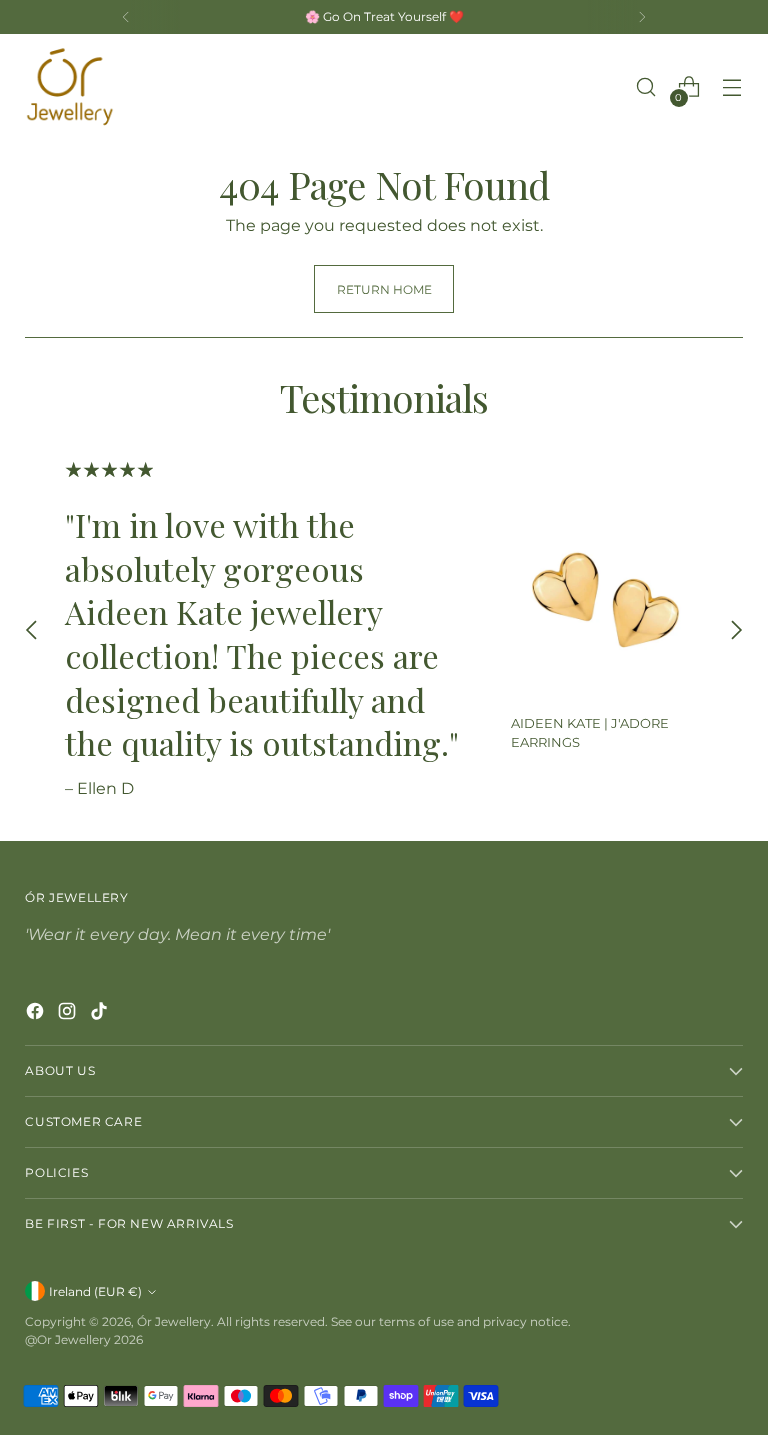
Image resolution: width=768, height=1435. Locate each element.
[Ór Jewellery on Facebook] (37, 1014)
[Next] (642, 17)
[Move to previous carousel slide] (32, 630)
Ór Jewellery (174, 1321)
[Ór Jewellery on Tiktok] (101, 1014)
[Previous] (126, 17)
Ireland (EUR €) (95, 1291)
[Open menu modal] (732, 87)
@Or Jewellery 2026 (84, 1339)
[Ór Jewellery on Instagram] (69, 1014)
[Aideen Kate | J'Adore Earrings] (606, 602)
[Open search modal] (646, 87)
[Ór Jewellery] (70, 87)
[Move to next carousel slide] (736, 630)
